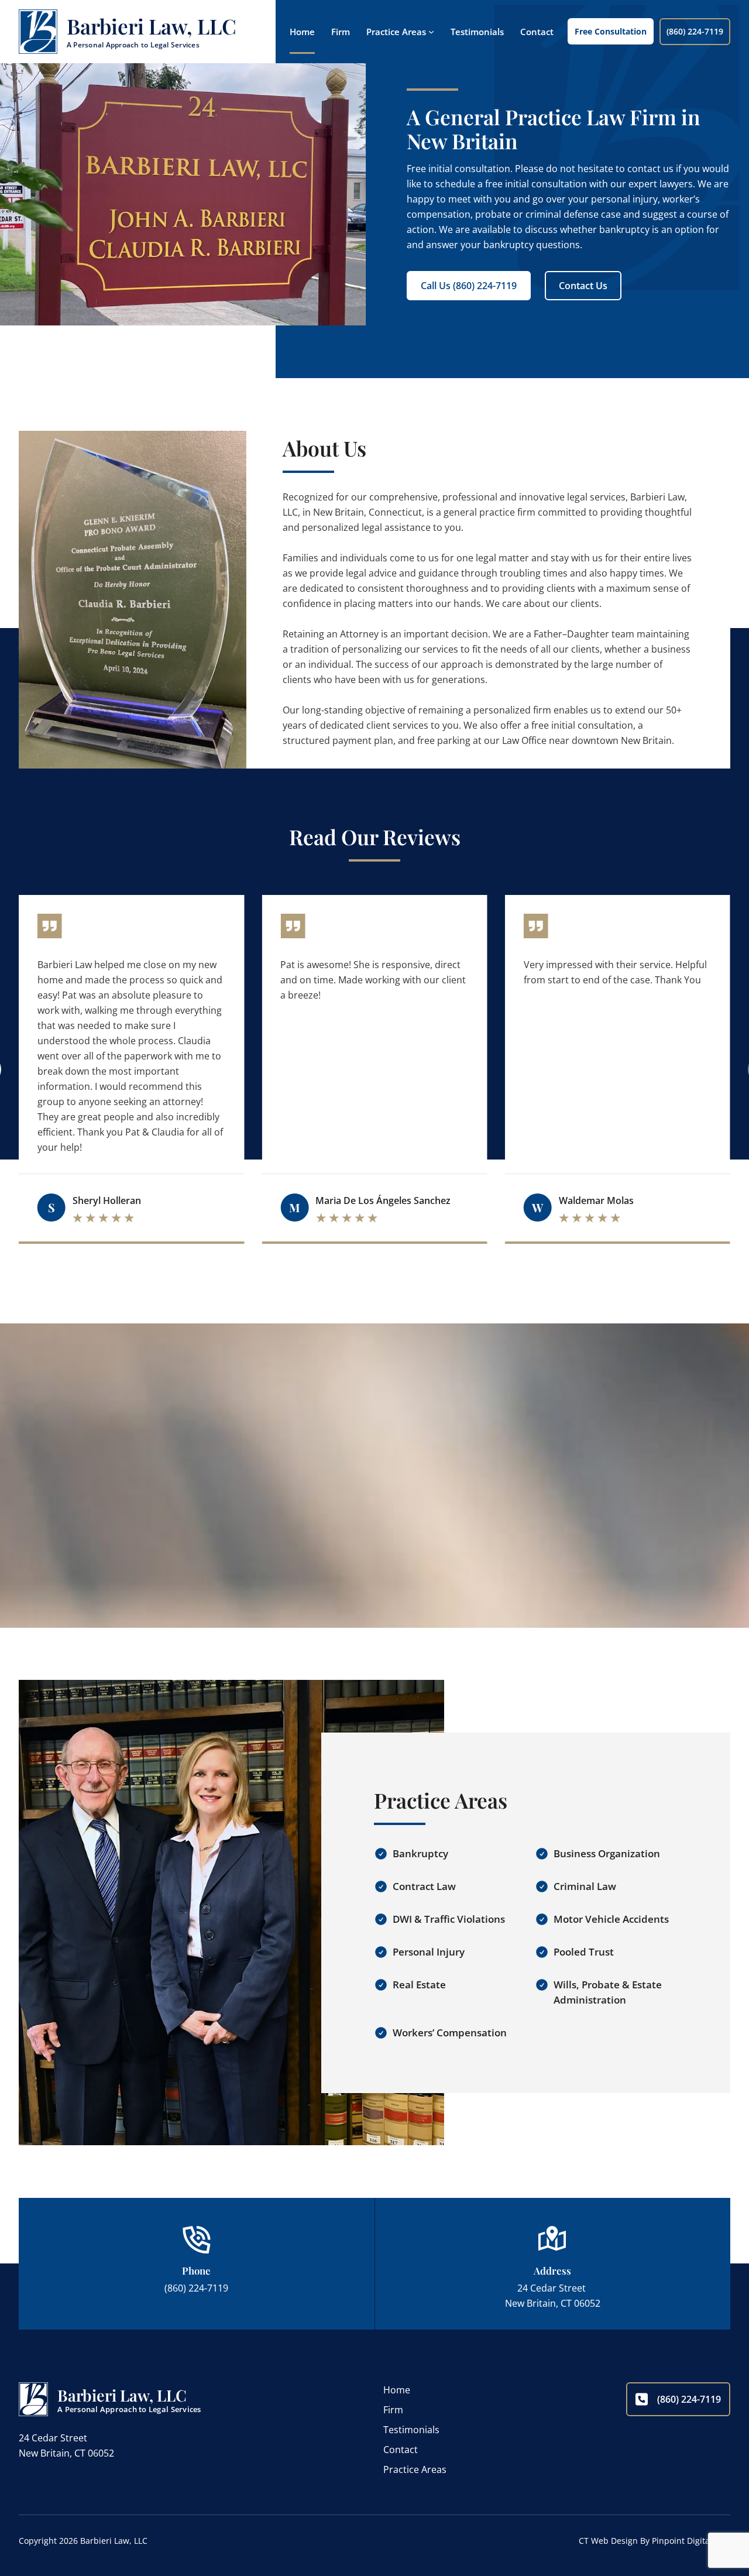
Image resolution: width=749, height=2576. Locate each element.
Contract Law (424, 1886)
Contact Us (583, 286)
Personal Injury (429, 1952)
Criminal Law (585, 1886)
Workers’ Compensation (450, 2033)
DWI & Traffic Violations (449, 1919)
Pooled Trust (584, 1952)
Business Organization (607, 1853)
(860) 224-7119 (695, 31)
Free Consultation (611, 31)
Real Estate (419, 1985)
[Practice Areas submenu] (431, 32)
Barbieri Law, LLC (152, 26)
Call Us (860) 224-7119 (469, 286)
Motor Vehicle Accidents (611, 1919)
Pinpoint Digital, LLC (691, 2541)
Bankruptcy (420, 1853)
